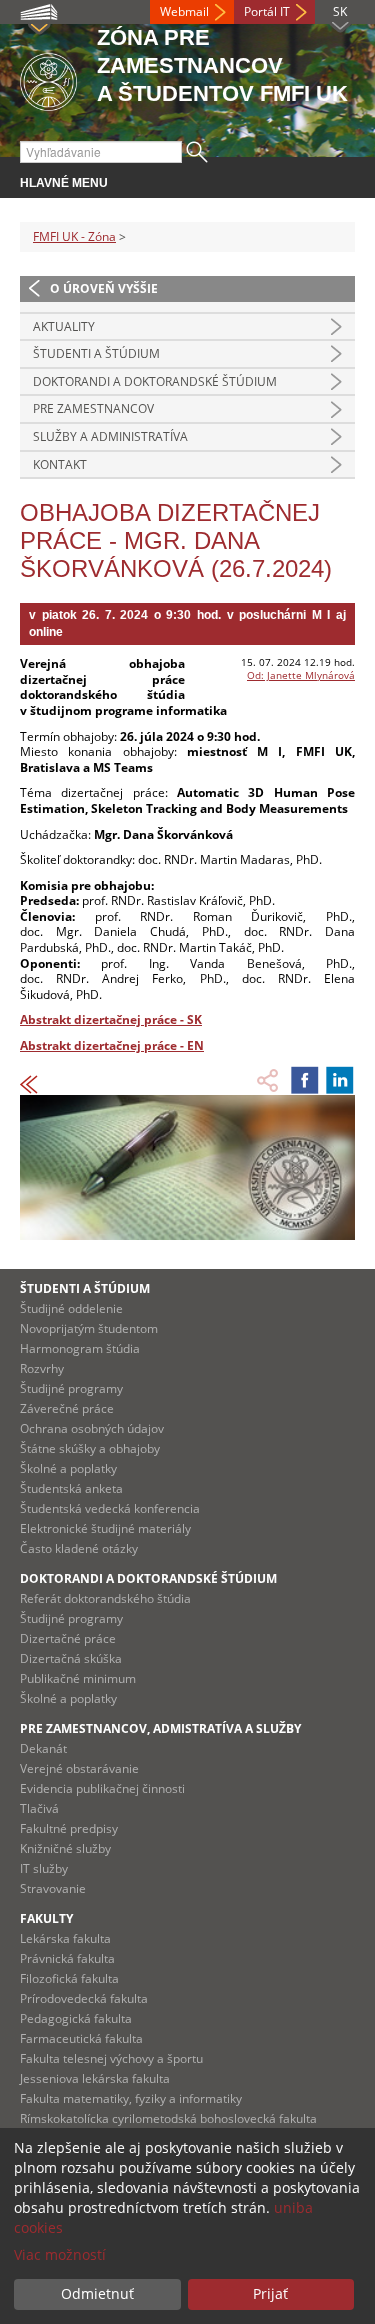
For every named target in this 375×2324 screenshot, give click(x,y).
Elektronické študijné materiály (105, 1528)
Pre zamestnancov (93, 408)
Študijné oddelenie (71, 1308)
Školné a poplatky (68, 1468)
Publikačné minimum (78, 1678)
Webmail (184, 11)
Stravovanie (53, 1888)
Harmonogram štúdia (80, 1348)
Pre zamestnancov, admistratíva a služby (160, 1728)
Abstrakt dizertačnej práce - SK (111, 1019)
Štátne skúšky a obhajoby (90, 1448)
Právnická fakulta (67, 1958)
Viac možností (60, 2254)
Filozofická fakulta (69, 1978)
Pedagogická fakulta (76, 2018)
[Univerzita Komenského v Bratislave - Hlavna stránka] (48, 78)
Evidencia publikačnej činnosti (102, 1788)
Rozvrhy (42, 1368)
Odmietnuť (97, 2293)
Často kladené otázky (79, 1548)
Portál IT (267, 11)
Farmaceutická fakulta (81, 2038)
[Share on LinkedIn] (340, 1080)
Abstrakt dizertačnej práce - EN (112, 1045)
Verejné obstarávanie (79, 1768)
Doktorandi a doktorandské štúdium (155, 381)
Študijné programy (71, 1388)
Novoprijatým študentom (89, 1328)
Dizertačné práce (68, 1638)
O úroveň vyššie (104, 288)
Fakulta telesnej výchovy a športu (111, 2058)
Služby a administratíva (110, 436)
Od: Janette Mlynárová (301, 675)
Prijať (270, 2293)
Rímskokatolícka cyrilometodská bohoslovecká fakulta (168, 2118)
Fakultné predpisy (69, 1828)
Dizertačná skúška (71, 1658)
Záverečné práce (67, 1408)
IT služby (44, 1868)
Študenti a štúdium (96, 353)
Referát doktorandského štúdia (105, 1598)
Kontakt (60, 464)
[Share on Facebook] (305, 1080)
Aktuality (64, 326)
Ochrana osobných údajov (92, 1428)
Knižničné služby (65, 1848)
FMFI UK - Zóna (74, 236)
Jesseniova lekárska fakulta (95, 2078)
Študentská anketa (71, 1488)
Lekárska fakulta (65, 1938)
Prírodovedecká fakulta (84, 1998)
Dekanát (43, 1748)
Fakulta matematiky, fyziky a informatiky (131, 2098)
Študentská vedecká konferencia (110, 1508)
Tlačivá (39, 1808)
